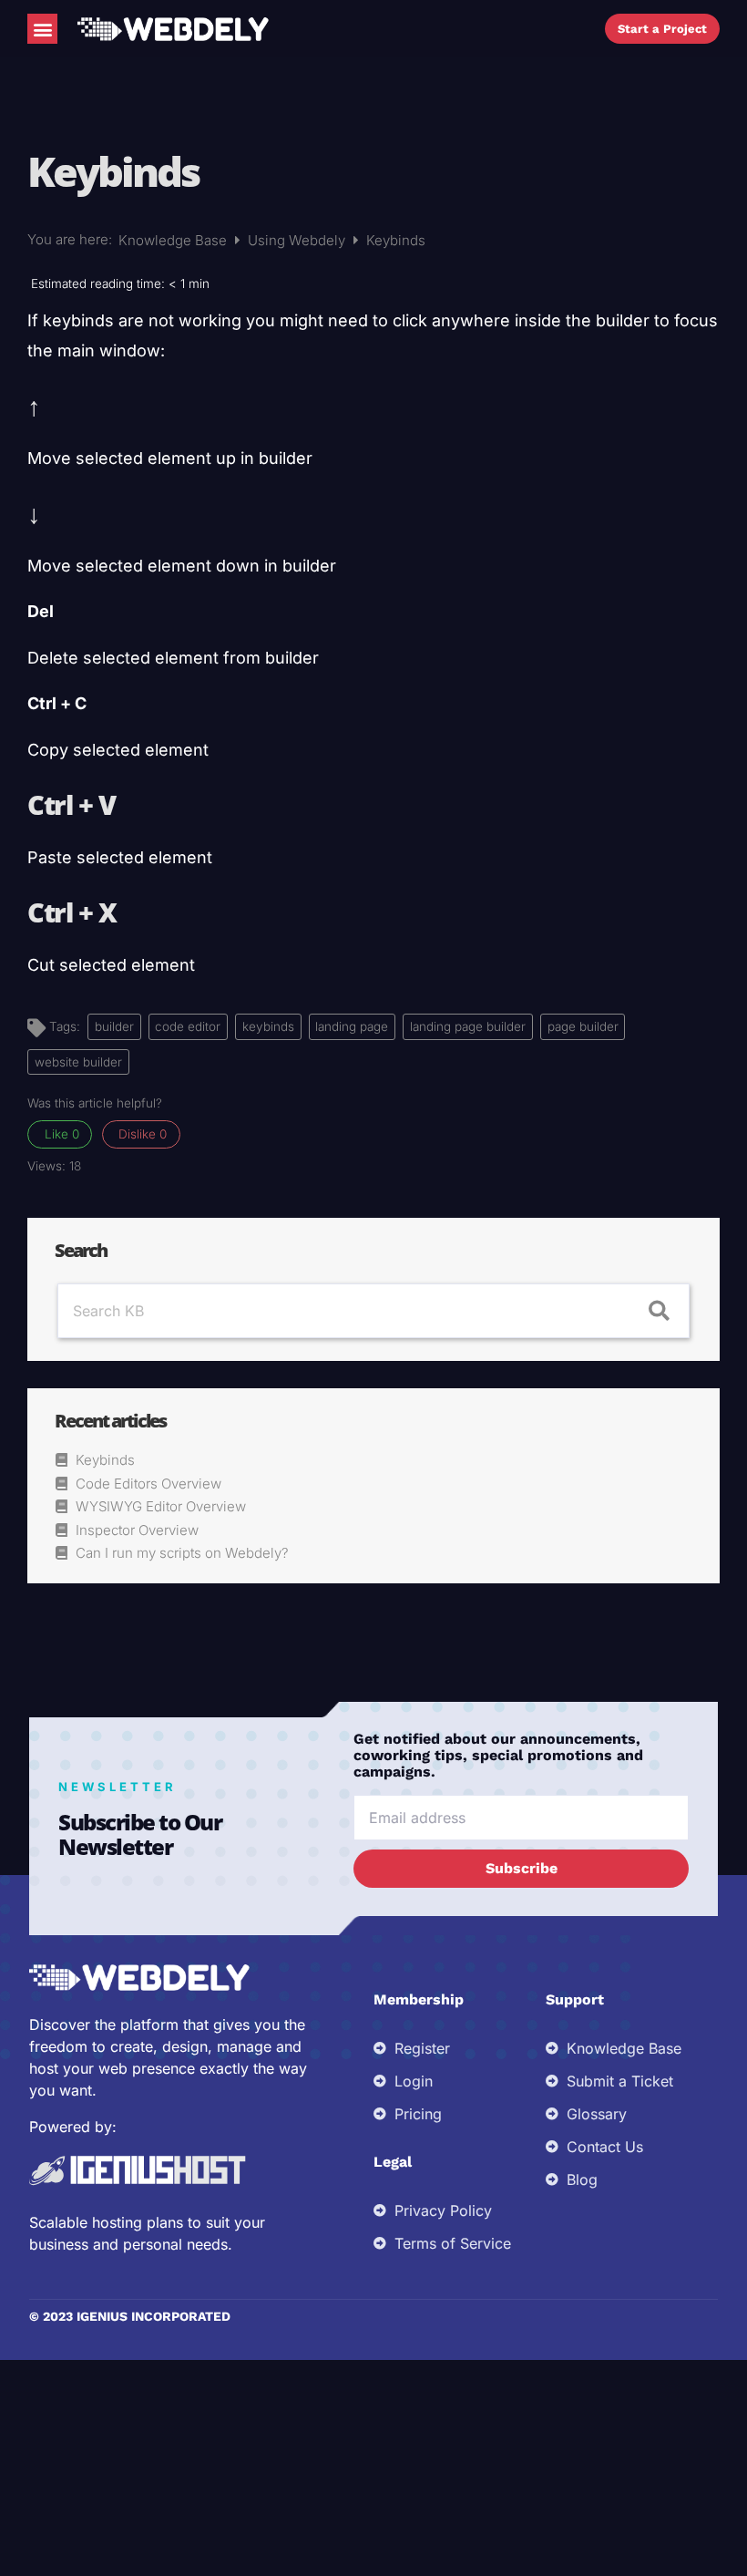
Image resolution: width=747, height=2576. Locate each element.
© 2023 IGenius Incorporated (130, 2316)
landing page (352, 1026)
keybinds (268, 1026)
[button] (42, 29)
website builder (78, 1062)
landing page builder (468, 1026)
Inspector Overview (137, 1530)
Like (60, 1134)
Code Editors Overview (148, 1484)
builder (114, 1026)
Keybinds (105, 1460)
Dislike (141, 1134)
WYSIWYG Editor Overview (161, 1506)
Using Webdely (298, 240)
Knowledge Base (174, 240)
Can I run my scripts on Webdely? (182, 1553)
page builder (583, 1026)
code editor (188, 1026)
